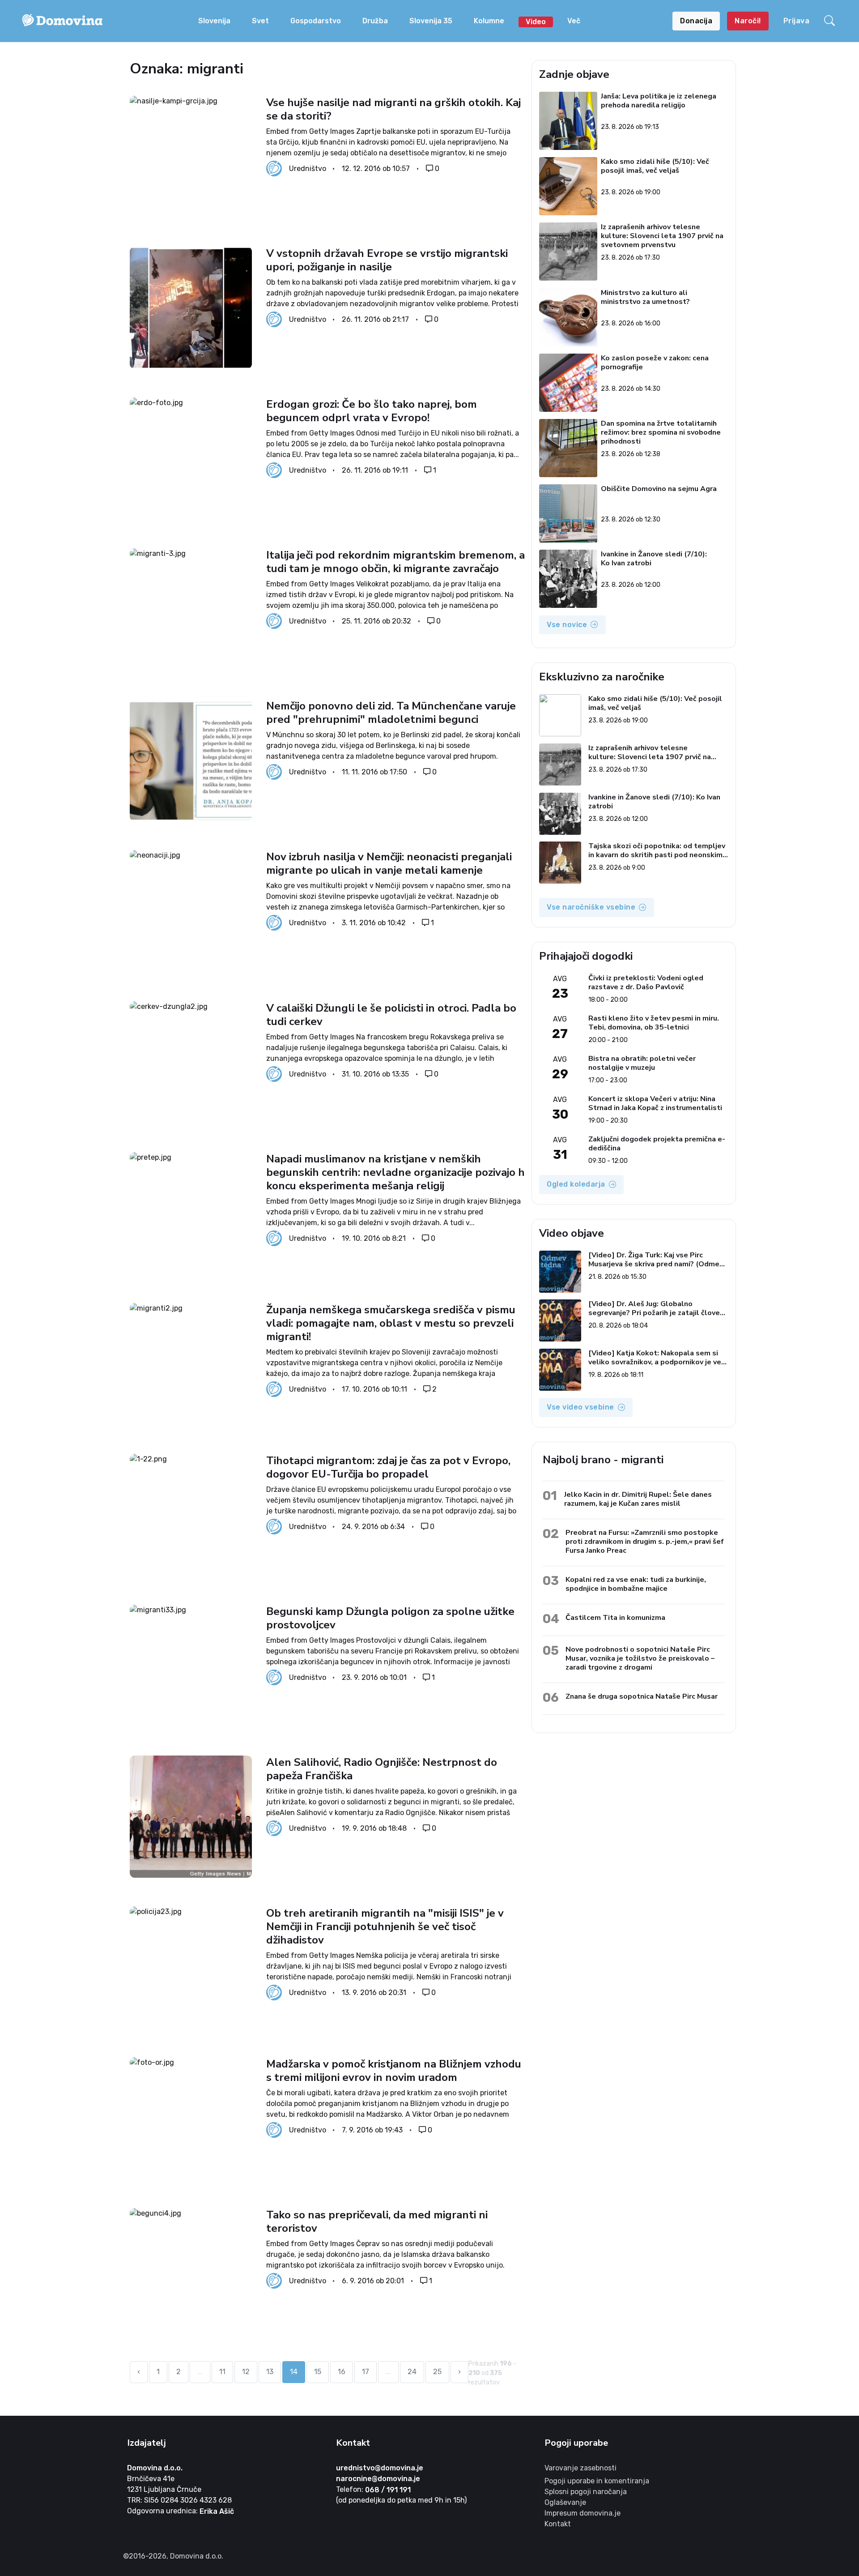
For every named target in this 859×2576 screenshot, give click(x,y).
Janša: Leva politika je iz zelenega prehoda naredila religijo (659, 101)
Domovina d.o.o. (155, 2468)
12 (246, 2372)
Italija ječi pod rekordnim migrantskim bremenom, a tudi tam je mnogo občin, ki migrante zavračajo (395, 562)
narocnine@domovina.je (378, 2479)
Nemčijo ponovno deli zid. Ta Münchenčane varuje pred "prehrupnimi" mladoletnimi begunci (391, 713)
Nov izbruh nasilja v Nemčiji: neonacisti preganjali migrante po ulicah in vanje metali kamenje (389, 863)
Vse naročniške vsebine (591, 907)
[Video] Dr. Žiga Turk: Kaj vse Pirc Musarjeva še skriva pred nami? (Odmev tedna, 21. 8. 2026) (656, 1260)
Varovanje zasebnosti (580, 2468)
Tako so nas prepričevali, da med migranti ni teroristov (377, 2221)
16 (342, 2372)
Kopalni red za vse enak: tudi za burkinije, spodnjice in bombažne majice (636, 1584)
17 (366, 2372)
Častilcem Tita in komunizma (615, 1617)
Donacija (696, 21)
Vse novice (567, 625)
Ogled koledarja (576, 1184)
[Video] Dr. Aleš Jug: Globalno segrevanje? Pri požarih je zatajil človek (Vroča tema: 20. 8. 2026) (656, 1308)
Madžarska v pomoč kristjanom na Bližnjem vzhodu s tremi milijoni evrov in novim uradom (394, 2071)
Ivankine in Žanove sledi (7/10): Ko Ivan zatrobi (654, 559)
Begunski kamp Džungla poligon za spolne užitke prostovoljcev (390, 1618)
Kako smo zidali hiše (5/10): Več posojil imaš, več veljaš (655, 166)
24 (412, 2372)
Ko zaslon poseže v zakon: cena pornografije (655, 363)
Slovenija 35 (431, 21)
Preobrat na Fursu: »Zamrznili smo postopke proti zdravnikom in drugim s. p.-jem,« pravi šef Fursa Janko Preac (645, 1541)
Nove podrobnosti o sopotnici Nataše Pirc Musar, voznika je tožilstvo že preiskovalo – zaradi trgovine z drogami (640, 1658)
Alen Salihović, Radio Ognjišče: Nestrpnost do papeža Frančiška (382, 1769)
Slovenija (214, 21)
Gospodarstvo (316, 21)
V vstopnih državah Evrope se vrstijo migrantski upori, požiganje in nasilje (387, 260)
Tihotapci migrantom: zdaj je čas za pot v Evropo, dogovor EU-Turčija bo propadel (388, 1467)
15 (318, 2372)
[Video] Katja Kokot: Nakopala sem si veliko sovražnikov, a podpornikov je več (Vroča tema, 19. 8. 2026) (657, 1358)
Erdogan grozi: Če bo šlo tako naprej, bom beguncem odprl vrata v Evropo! (372, 411)
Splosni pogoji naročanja (586, 2492)
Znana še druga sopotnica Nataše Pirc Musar (642, 1696)
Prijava (797, 21)
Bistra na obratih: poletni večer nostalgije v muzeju (642, 1063)
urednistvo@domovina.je (380, 2468)
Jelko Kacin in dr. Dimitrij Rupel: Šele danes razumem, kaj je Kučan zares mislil (638, 1499)
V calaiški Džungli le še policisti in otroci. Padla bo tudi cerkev (391, 1015)
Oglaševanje (565, 2502)
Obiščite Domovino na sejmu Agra (659, 489)
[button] (831, 21)
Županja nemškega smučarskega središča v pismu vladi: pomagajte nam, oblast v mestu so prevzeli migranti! (391, 1323)
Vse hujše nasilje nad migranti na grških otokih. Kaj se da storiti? (393, 109)
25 (437, 2372)
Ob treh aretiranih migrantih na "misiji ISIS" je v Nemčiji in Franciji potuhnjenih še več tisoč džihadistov (385, 1927)
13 (270, 2372)
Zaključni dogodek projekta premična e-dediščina (657, 1144)
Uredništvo (308, 169)
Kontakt (558, 2524)
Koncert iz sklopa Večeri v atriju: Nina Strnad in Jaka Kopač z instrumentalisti (655, 1103)
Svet (260, 21)
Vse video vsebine (580, 1407)
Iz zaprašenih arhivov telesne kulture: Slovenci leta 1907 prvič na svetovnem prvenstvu (663, 236)
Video (536, 22)
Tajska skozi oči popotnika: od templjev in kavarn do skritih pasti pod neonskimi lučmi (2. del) (657, 850)
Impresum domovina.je (583, 2513)
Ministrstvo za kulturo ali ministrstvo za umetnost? (646, 297)
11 (222, 2372)
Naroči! (748, 21)
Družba (375, 21)
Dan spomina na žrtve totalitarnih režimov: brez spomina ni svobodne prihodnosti (661, 432)
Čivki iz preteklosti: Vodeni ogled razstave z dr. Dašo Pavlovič (646, 983)
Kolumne (489, 21)
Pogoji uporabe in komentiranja (597, 2481)
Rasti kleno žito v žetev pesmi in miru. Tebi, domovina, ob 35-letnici (654, 1023)
